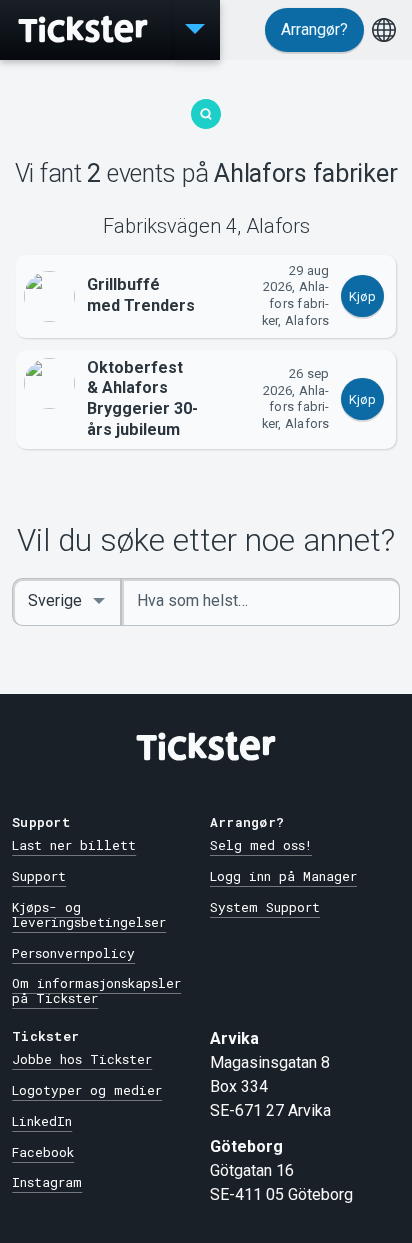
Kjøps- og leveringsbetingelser (89, 914)
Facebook (43, 1152)
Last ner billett (74, 845)
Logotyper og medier (87, 1090)
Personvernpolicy (73, 953)
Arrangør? (314, 29)
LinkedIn (42, 1121)
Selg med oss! (261, 845)
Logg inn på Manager (283, 876)
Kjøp (362, 296)
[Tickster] (85, 30)
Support (39, 876)
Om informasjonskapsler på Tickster (96, 990)
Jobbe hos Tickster (82, 1059)
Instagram (47, 1182)
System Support (265, 907)
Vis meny (195, 30)
